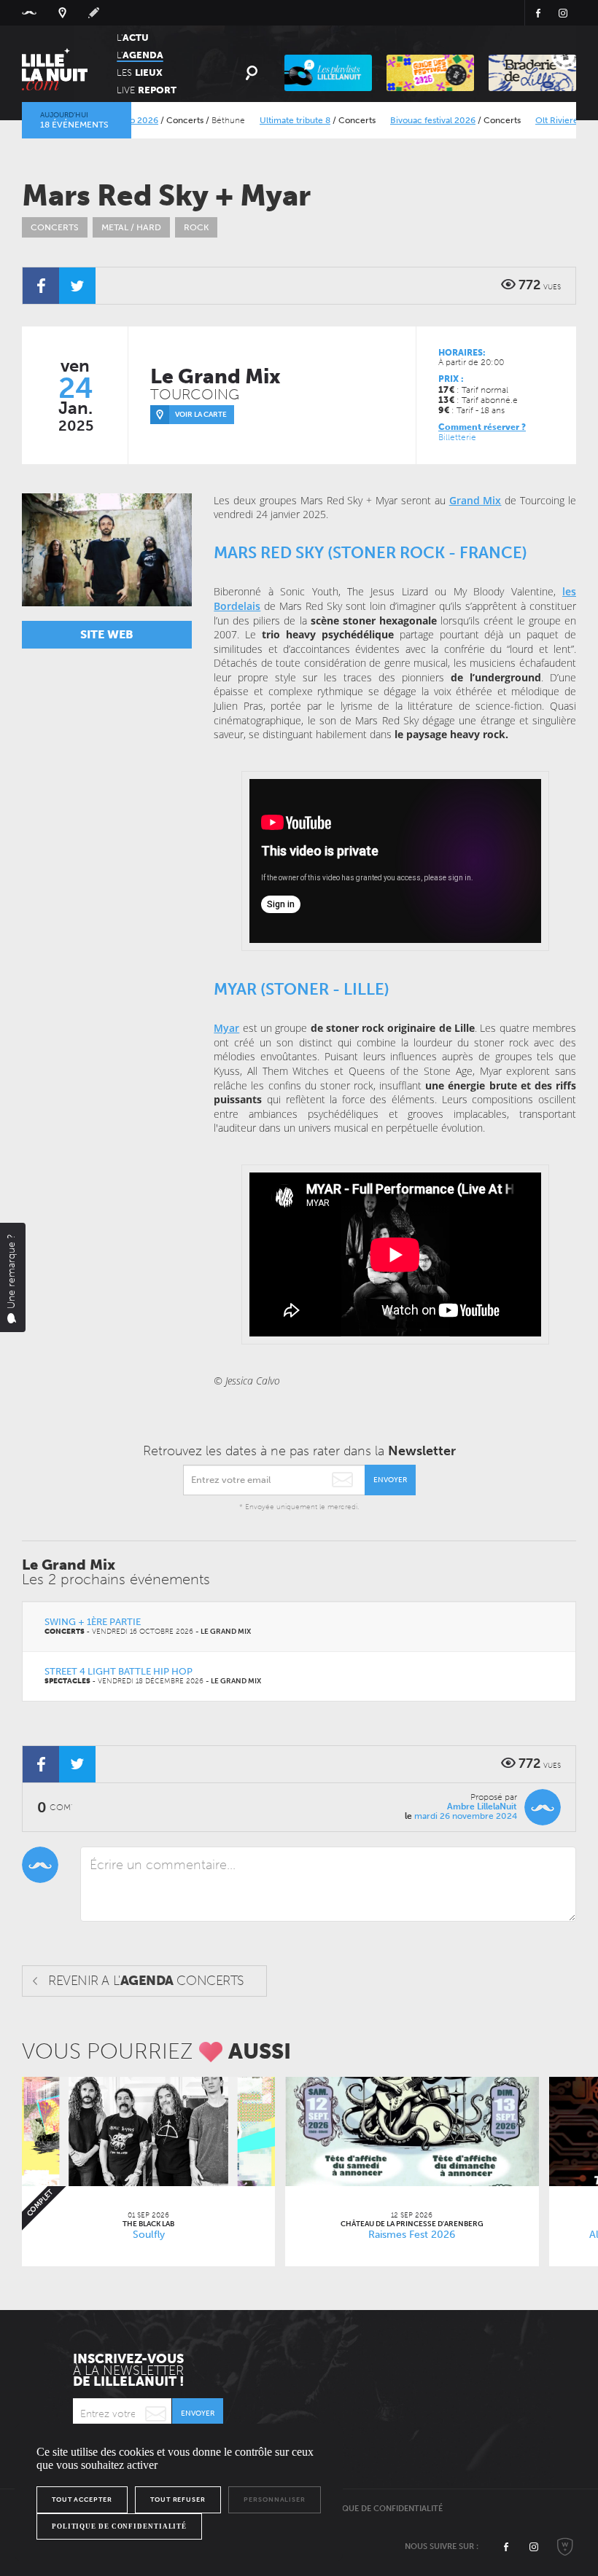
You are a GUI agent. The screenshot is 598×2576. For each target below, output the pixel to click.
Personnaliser (275, 2499)
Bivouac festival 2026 (399, 120)
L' (133, 38)
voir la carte (201, 415)
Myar (226, 1028)
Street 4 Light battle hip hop (119, 1671)
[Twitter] (77, 286)
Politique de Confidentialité (380, 2509)
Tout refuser (178, 2499)
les (140, 73)
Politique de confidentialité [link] (119, 2526)
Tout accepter (82, 2499)
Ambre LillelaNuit (482, 1806)
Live (147, 90)
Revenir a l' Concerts (146, 1981)
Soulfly (149, 2235)
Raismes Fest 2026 (412, 2235)
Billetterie (457, 437)
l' (140, 55)
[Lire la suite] (148, 2131)
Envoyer (390, 1480)
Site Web (107, 634)
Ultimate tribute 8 (261, 120)
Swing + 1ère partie (93, 1622)
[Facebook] (41, 286)
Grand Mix (475, 500)
